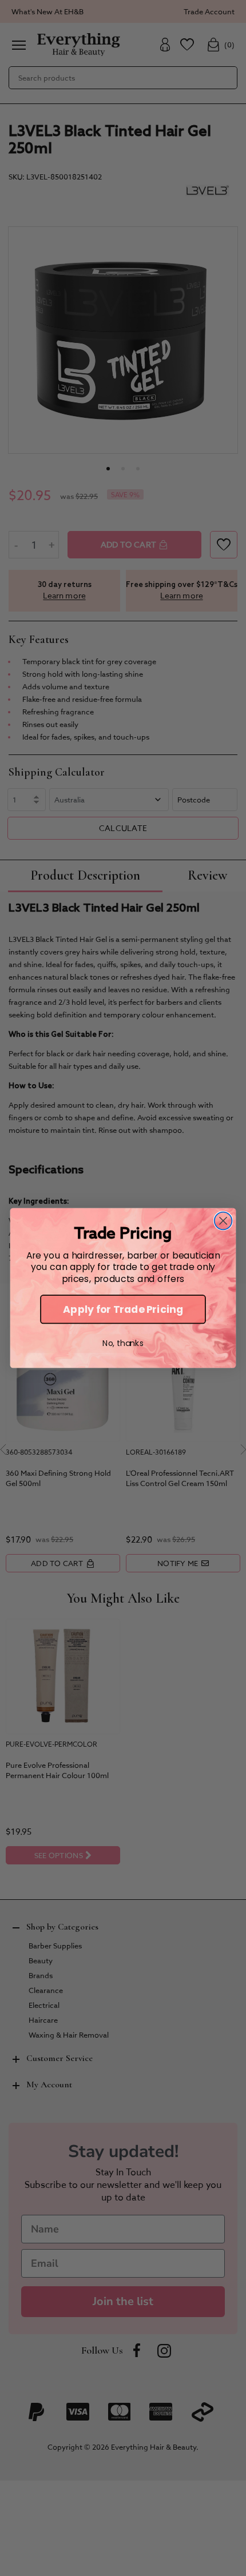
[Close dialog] (223, 1221)
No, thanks (123, 1343)
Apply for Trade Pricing (123, 1310)
